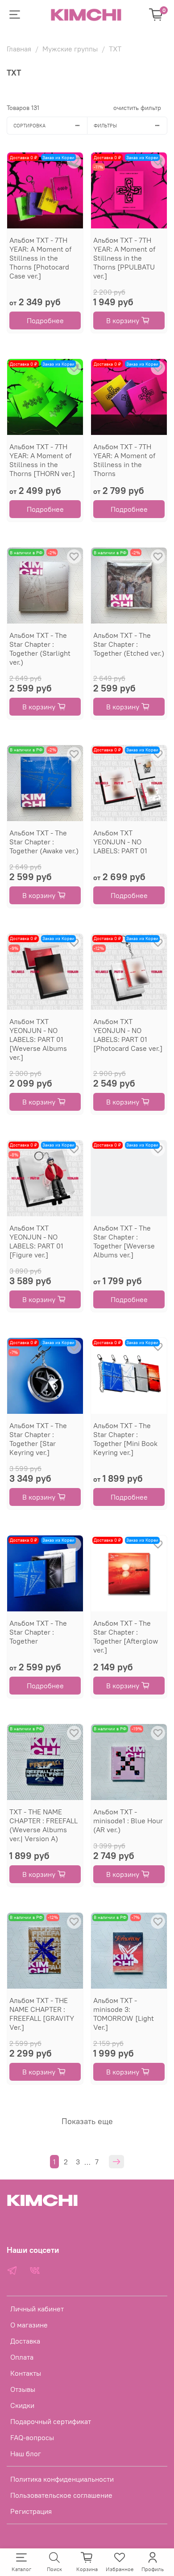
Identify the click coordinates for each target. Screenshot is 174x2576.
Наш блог (26, 2454)
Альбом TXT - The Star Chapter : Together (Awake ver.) (44, 842)
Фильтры (105, 126)
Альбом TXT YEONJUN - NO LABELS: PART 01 (120, 842)
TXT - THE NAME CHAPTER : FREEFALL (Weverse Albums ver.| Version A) (43, 1825)
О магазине (29, 2325)
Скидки (22, 2405)
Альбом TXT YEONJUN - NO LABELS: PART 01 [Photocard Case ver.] (128, 1035)
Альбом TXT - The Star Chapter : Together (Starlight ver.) (40, 649)
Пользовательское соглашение (61, 2495)
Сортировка (29, 126)
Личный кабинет (37, 2309)
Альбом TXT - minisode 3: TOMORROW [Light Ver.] (124, 2014)
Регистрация (31, 2511)
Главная (19, 49)
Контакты (26, 2373)
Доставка (25, 2341)
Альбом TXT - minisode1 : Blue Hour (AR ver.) (128, 1821)
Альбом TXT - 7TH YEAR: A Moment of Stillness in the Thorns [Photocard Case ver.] (40, 258)
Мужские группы (70, 49)
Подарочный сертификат (51, 2421)
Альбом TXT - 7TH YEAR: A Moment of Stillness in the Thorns (124, 460)
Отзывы (23, 2389)
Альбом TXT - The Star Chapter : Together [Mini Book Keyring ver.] (125, 1439)
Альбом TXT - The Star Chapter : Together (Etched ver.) (129, 644)
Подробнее (45, 320)
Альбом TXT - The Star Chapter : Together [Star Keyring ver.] (38, 1439)
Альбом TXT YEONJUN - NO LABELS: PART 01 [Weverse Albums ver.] (38, 1039)
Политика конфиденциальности (62, 2479)
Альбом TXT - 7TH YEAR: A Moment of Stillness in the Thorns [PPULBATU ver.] (124, 258)
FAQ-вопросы (32, 2437)
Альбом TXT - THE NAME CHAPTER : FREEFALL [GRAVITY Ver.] (42, 2014)
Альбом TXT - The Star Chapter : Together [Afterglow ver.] (126, 1636)
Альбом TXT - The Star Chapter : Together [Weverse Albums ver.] (124, 1241)
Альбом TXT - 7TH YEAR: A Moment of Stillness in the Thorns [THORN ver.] (42, 460)
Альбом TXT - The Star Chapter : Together (38, 1632)
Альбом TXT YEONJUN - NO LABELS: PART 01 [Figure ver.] (36, 1241)
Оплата (22, 2357)
